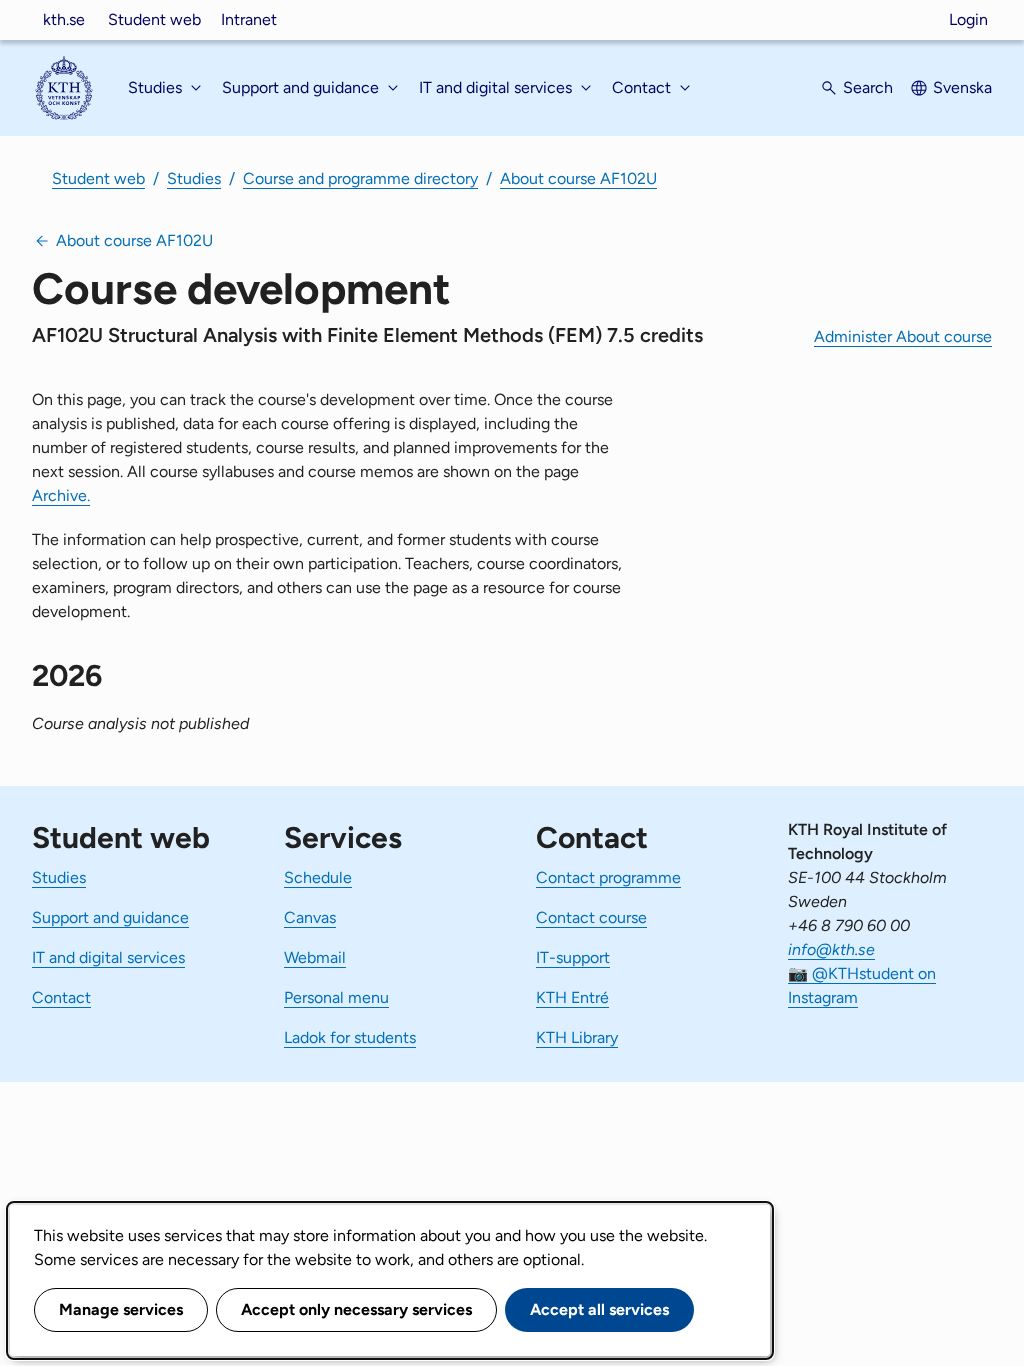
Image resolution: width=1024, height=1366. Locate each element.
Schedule (318, 877)
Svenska (962, 87)
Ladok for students (350, 1037)
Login (968, 19)
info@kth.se (831, 949)
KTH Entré (572, 997)
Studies (194, 178)
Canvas (310, 917)
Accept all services (599, 1309)
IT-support (573, 957)
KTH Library (577, 1037)
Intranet (249, 19)
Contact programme (608, 877)
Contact (61, 997)
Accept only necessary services (356, 1309)
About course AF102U (578, 178)
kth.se (64, 19)
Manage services (121, 1309)
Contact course (591, 917)
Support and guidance (110, 917)
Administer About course (903, 336)
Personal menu (336, 997)
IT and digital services (108, 957)
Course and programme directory (360, 178)
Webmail (315, 957)
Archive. (61, 495)
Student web (154, 19)
